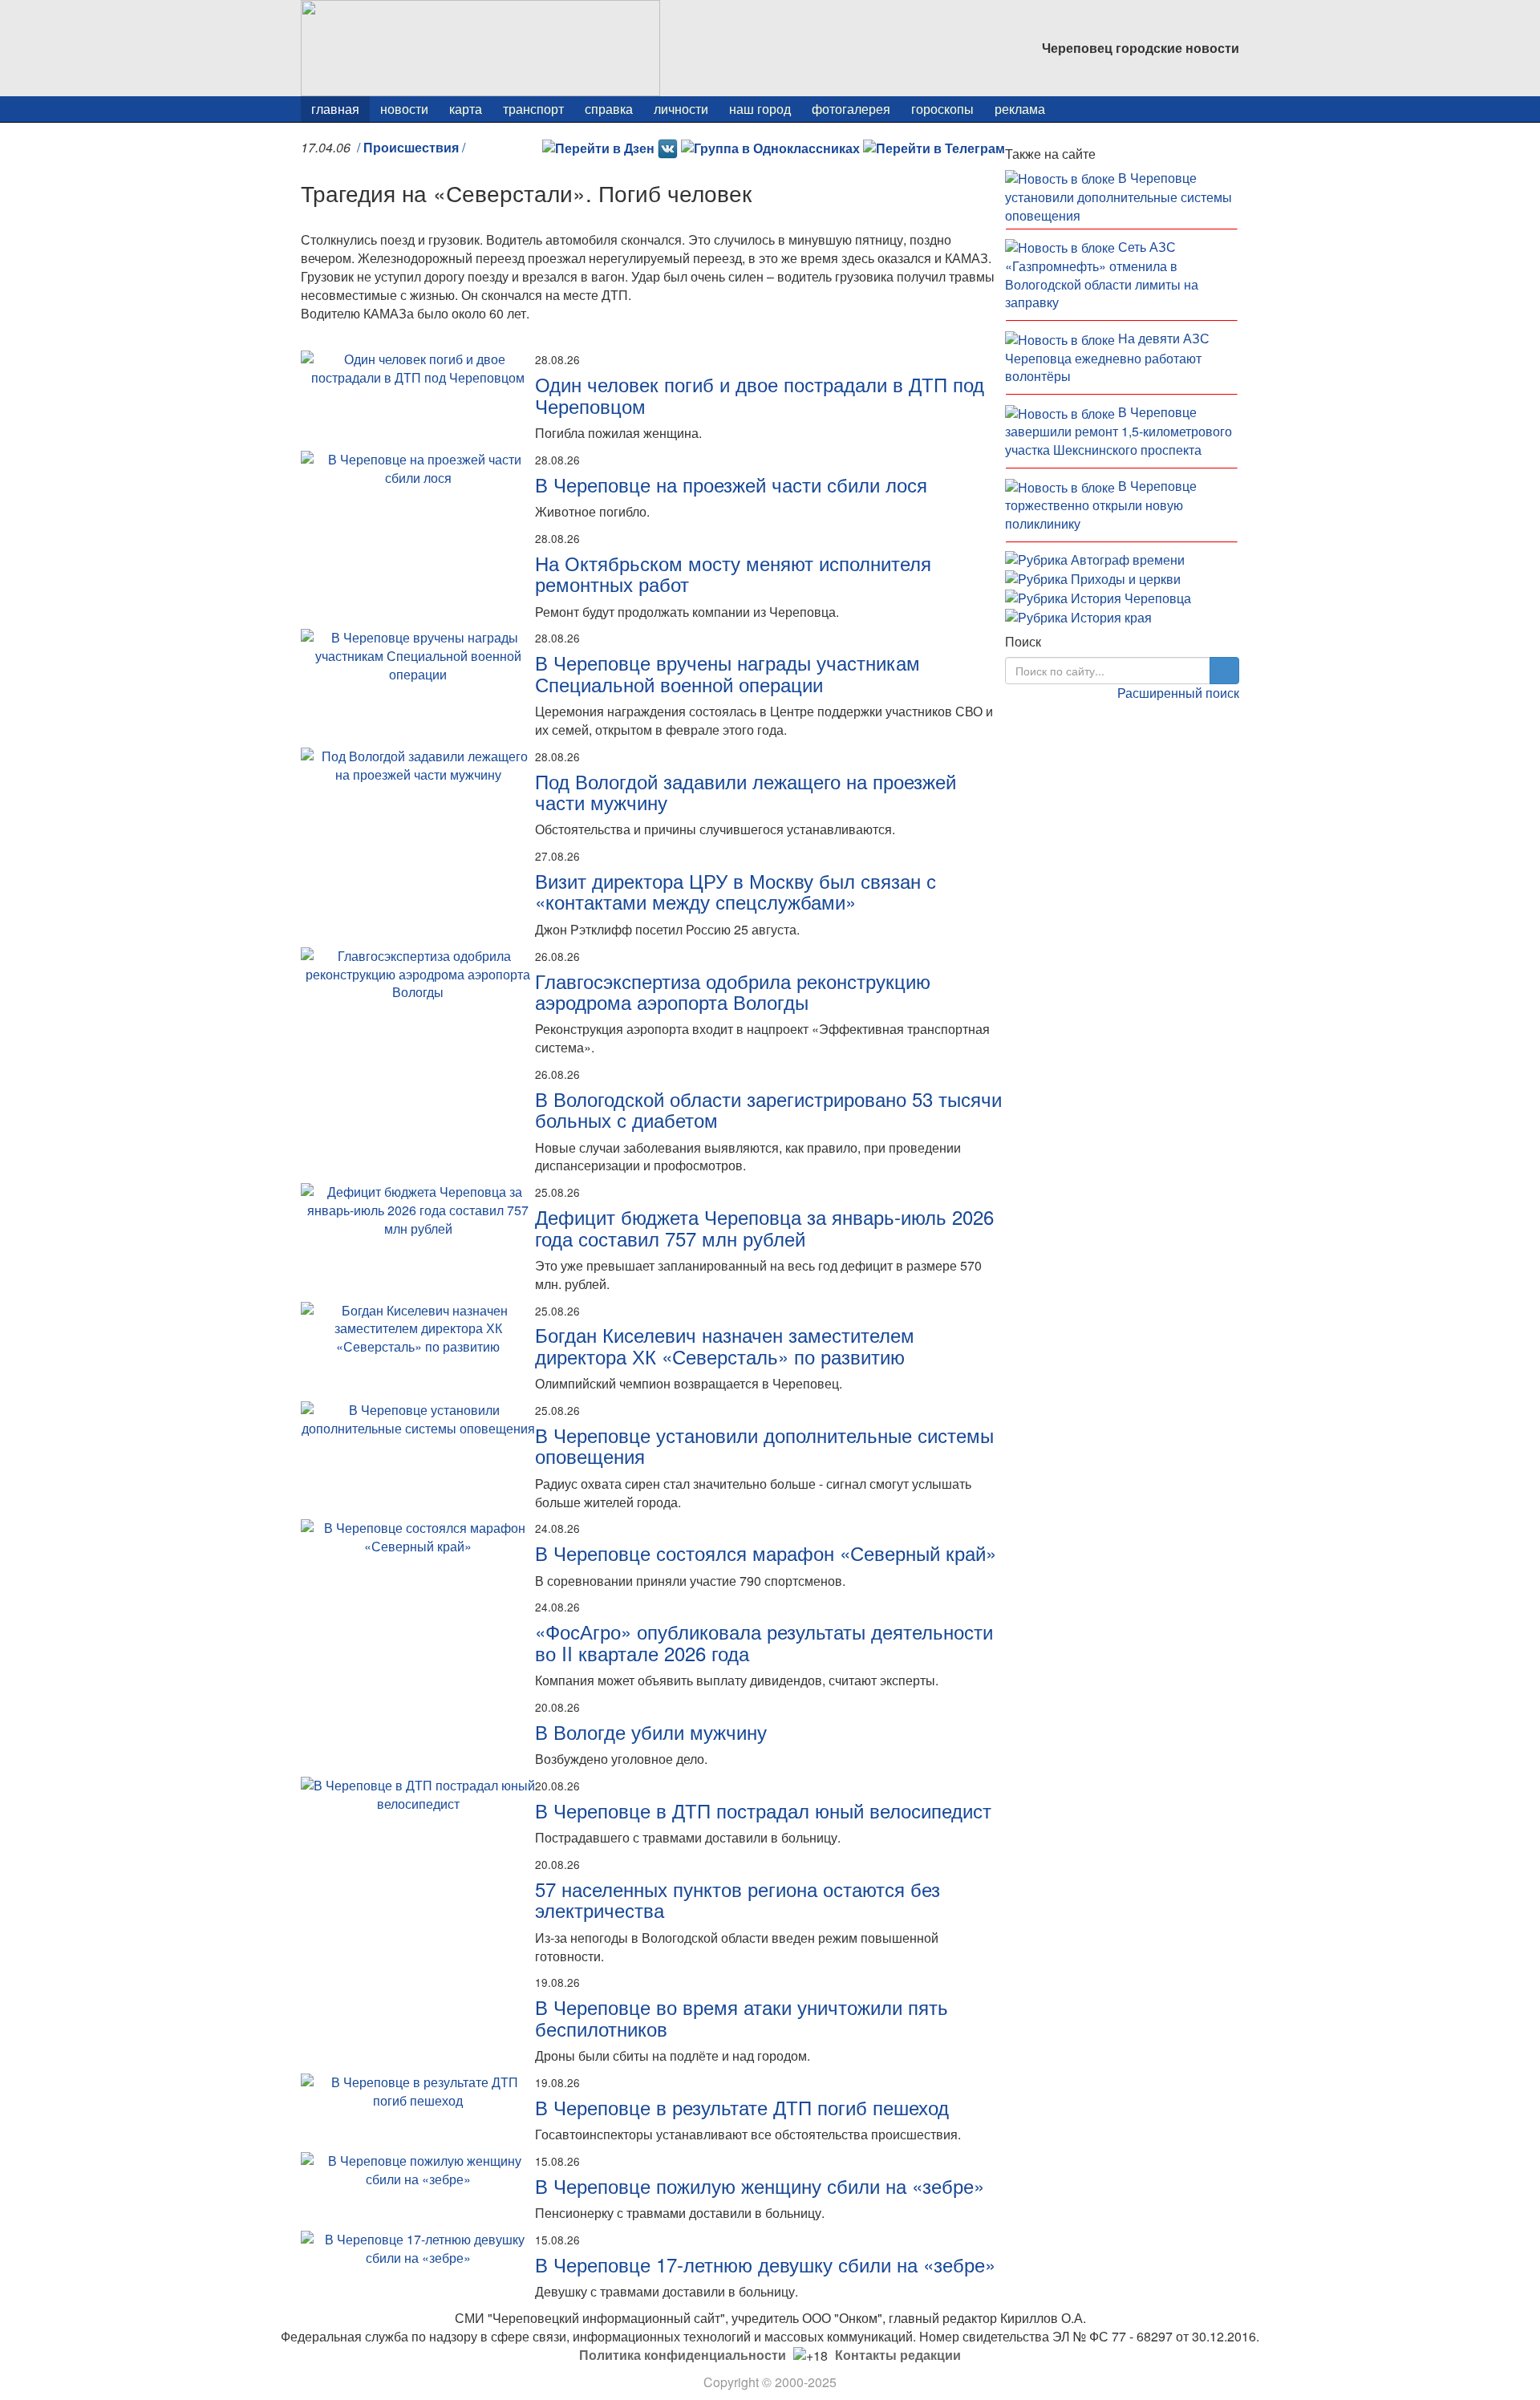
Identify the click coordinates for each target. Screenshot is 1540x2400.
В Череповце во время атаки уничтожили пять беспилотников (742, 2017)
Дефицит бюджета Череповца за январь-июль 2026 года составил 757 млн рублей (764, 1227)
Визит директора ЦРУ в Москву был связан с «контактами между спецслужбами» (736, 891)
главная (335, 109)
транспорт (533, 109)
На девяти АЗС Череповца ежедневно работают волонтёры (1107, 357)
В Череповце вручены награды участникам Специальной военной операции (727, 673)
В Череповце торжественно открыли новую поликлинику (1101, 505)
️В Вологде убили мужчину (651, 1731)
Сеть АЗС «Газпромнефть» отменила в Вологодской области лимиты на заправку (1102, 275)
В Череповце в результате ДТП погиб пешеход (742, 2107)
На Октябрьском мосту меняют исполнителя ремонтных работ (733, 573)
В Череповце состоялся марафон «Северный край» (766, 1553)
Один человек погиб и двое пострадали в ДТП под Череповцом (760, 394)
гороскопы (942, 109)
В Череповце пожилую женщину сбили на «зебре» (760, 2185)
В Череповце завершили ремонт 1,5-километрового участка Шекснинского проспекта (1119, 431)
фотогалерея (851, 109)
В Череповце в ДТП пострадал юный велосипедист (763, 1810)
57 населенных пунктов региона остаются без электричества (738, 1899)
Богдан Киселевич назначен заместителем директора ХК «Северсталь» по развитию (725, 1345)
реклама (1020, 109)
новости (404, 109)
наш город (760, 109)
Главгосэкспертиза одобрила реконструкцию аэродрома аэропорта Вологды (733, 991)
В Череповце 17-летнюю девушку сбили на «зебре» (765, 2264)
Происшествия (411, 147)
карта (466, 109)
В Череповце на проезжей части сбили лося (731, 484)
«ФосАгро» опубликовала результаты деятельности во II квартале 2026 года (764, 1642)
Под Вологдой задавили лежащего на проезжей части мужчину (746, 791)
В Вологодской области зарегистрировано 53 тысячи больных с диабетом (768, 1109)
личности (681, 109)
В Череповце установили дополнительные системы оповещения (764, 1445)
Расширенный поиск (1178, 693)
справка (609, 109)
